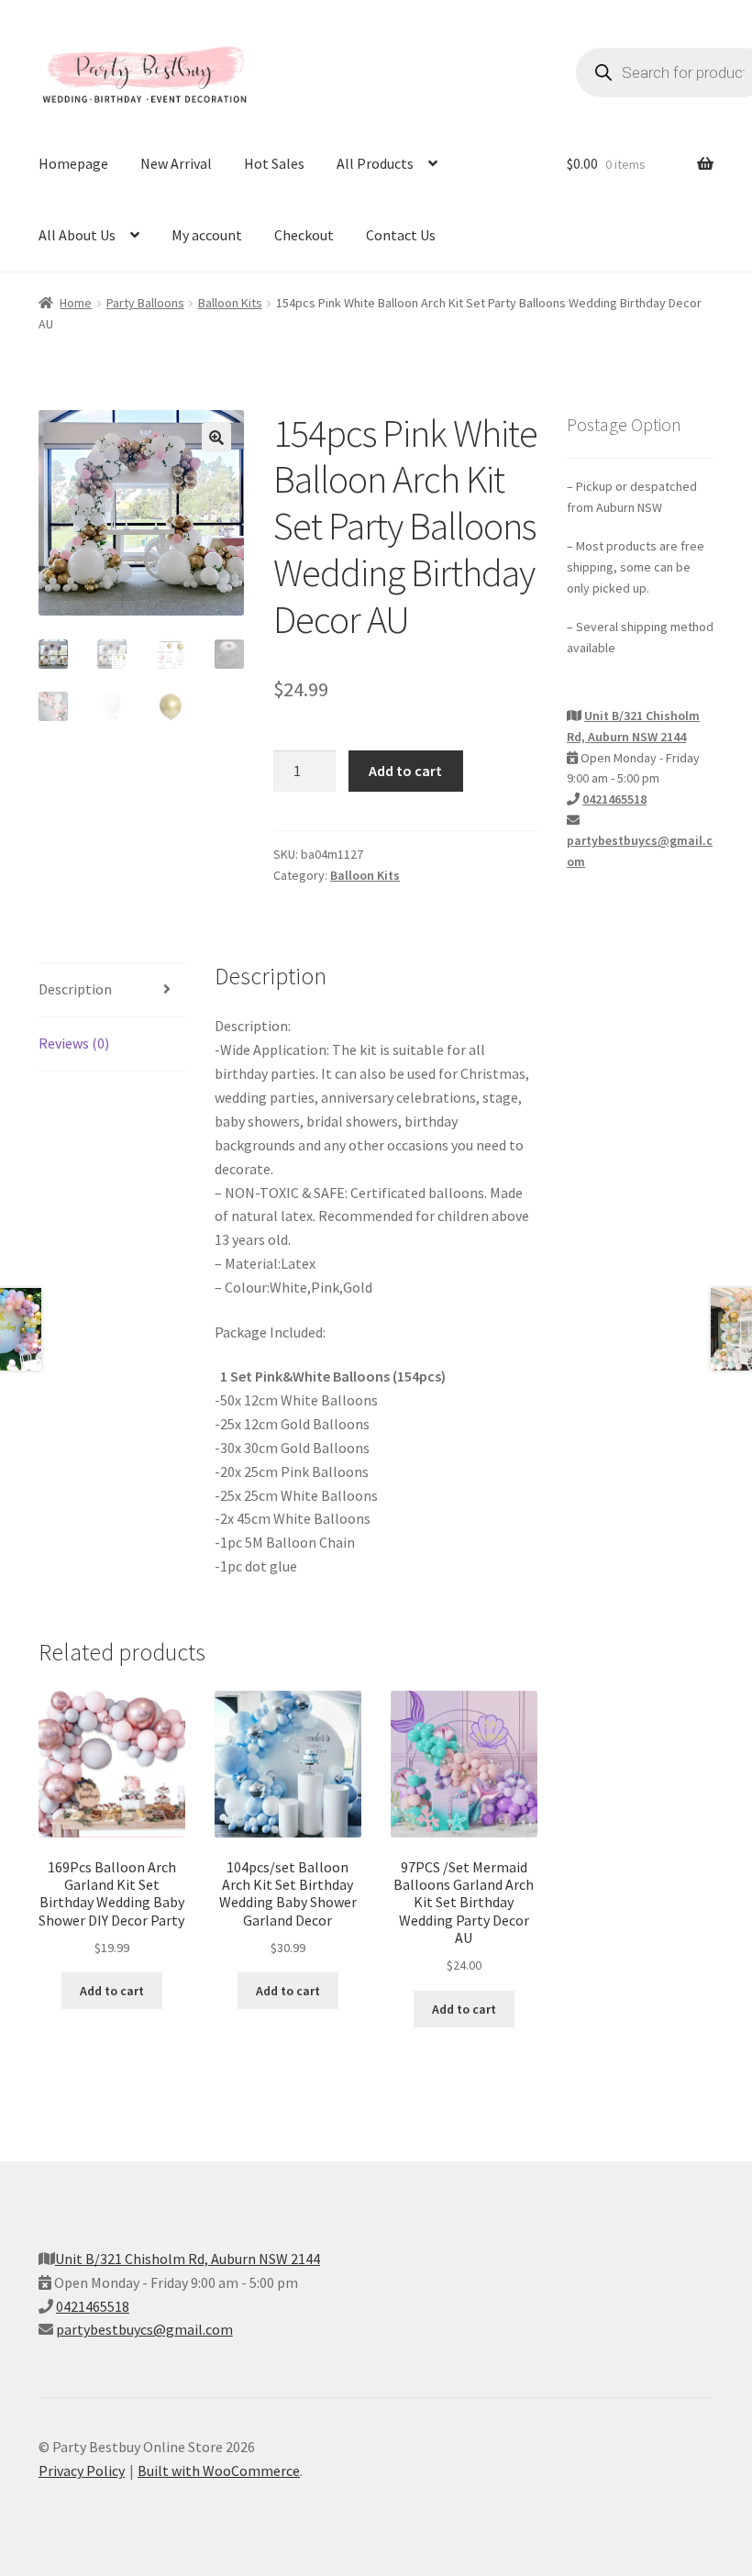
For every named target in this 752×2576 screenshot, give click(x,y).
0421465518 (614, 799)
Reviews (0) (74, 1043)
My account (207, 235)
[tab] (112, 990)
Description (75, 989)
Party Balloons (145, 303)
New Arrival (176, 163)
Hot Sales (274, 163)
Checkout (304, 235)
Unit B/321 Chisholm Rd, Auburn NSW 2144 (188, 2259)
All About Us (77, 235)
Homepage (73, 163)
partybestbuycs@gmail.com (144, 2329)
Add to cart (405, 771)
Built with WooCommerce (219, 2471)
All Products (375, 163)
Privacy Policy (82, 2471)
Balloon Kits (230, 303)
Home (76, 303)
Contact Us (401, 235)
